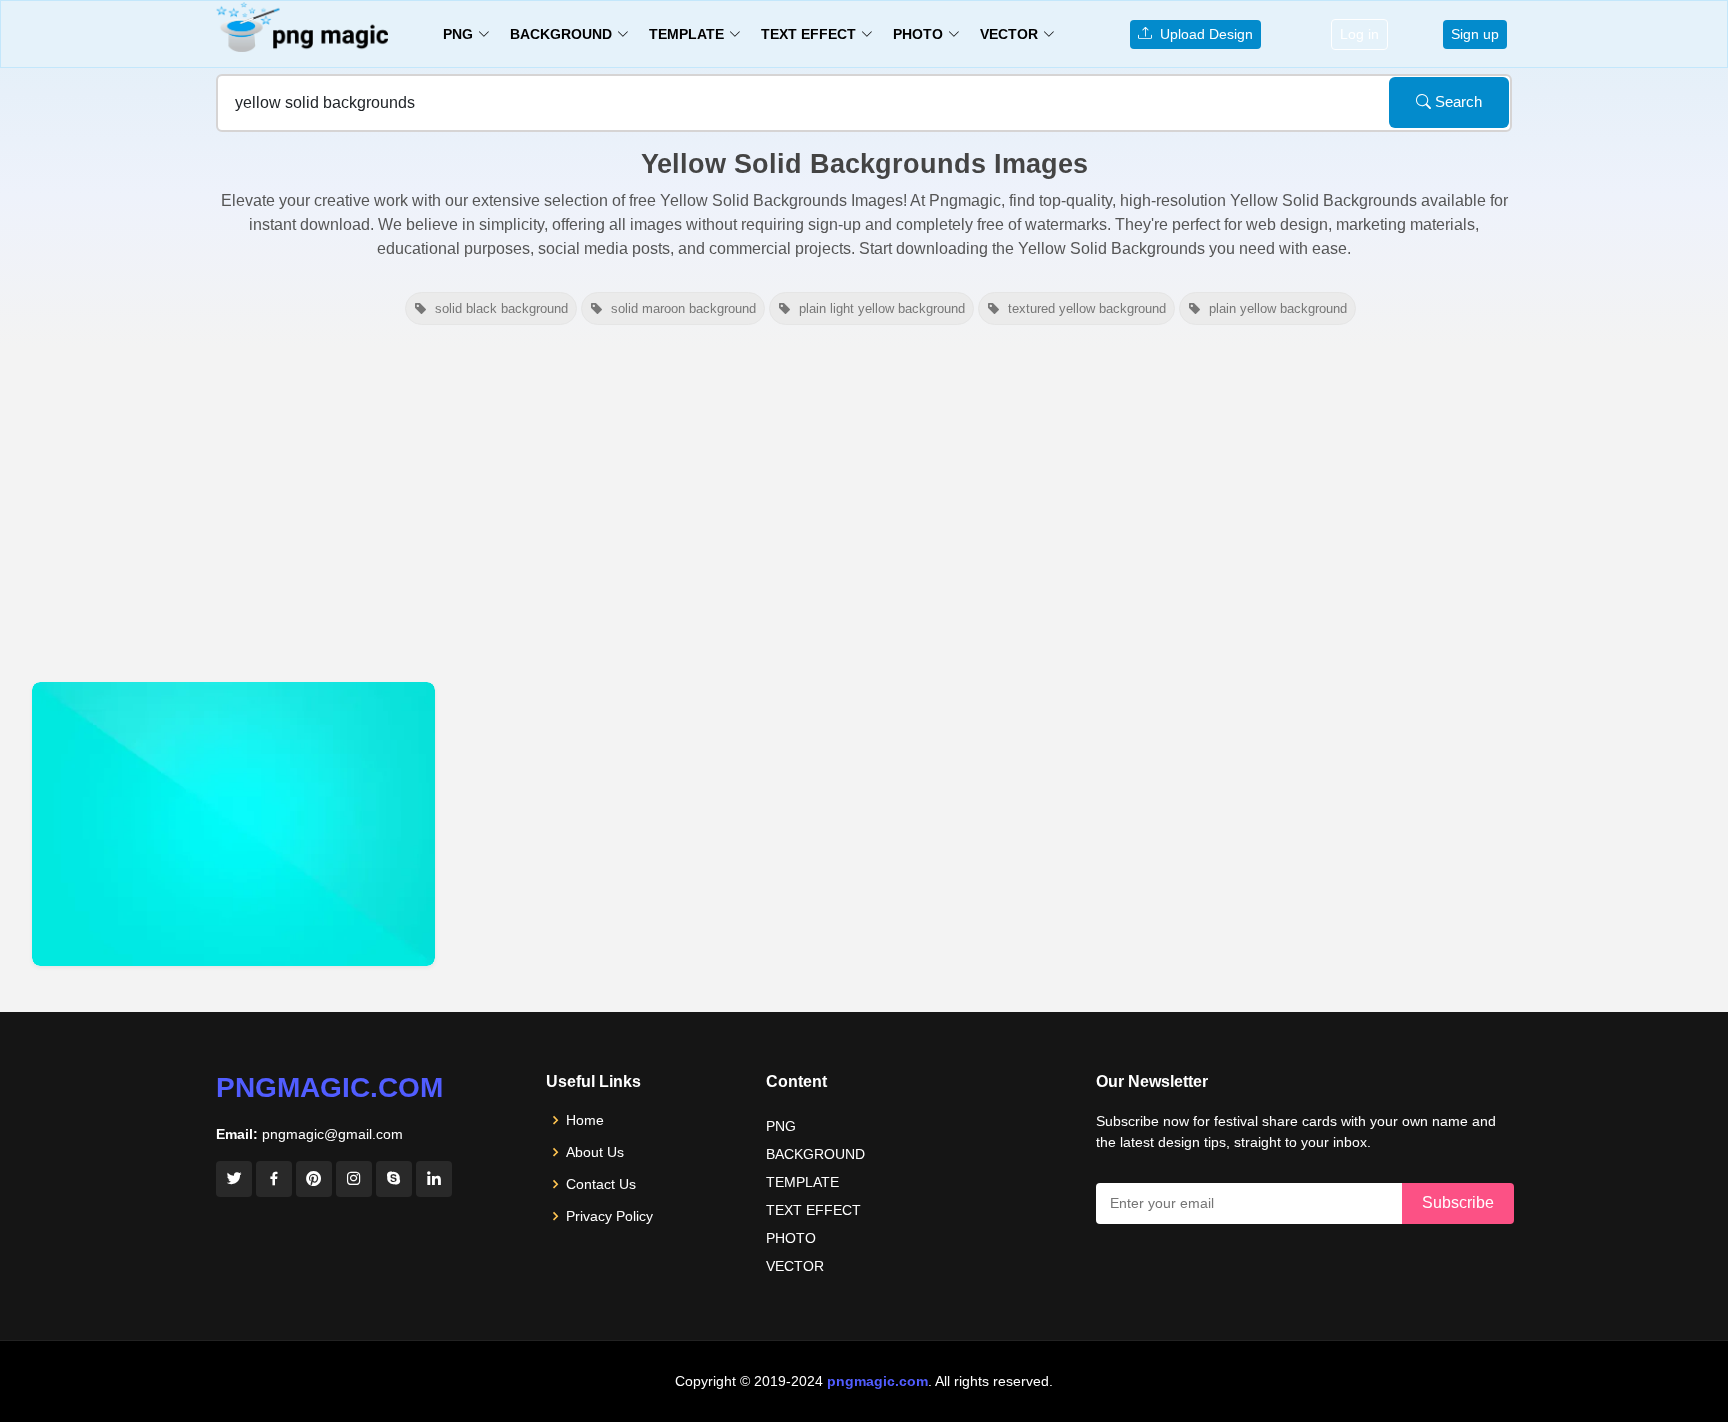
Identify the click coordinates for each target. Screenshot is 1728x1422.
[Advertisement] (864, 504)
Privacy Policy (609, 1216)
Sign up (1475, 34)
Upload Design (1202, 34)
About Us (595, 1152)
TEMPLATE (802, 1182)
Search (1456, 101)
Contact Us (601, 1184)
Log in (1359, 34)
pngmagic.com (329, 1087)
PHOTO (791, 1238)
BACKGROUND (815, 1154)
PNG (781, 1126)
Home (585, 1120)
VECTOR (795, 1266)
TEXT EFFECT (813, 1210)
